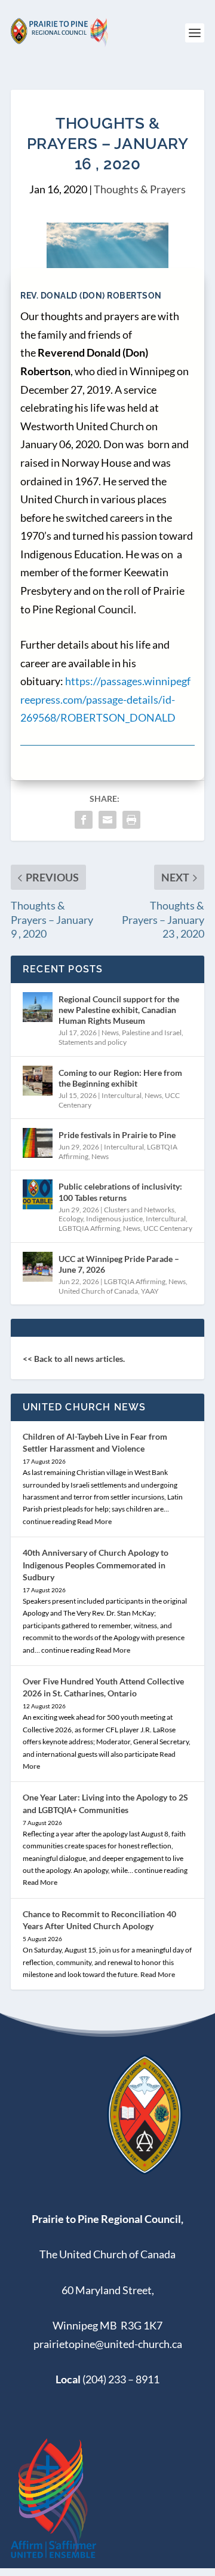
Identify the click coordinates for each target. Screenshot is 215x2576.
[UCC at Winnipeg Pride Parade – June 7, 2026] (38, 1267)
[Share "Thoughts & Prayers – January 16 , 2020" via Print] (131, 820)
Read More (94, 1521)
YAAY (150, 1291)
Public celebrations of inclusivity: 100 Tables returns (120, 1192)
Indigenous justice (114, 1219)
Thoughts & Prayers (140, 189)
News (110, 1032)
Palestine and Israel (152, 1032)
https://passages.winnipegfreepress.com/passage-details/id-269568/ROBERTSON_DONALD (105, 699)
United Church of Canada (98, 1291)
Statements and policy (93, 1042)
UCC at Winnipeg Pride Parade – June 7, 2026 (119, 1264)
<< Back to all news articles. (74, 1359)
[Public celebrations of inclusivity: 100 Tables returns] (38, 1194)
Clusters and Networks (139, 1210)
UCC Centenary (168, 1228)
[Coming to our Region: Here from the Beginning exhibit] (38, 1081)
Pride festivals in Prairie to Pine (117, 1135)
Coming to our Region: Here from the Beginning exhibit (120, 1078)
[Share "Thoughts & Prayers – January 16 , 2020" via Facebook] (84, 820)
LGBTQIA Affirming (89, 1228)
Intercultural (122, 1095)
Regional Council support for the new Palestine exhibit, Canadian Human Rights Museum (119, 1010)
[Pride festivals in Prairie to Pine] (38, 1143)
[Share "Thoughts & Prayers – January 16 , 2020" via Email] (107, 820)
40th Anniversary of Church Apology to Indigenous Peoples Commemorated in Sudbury (96, 1564)
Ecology (71, 1219)
